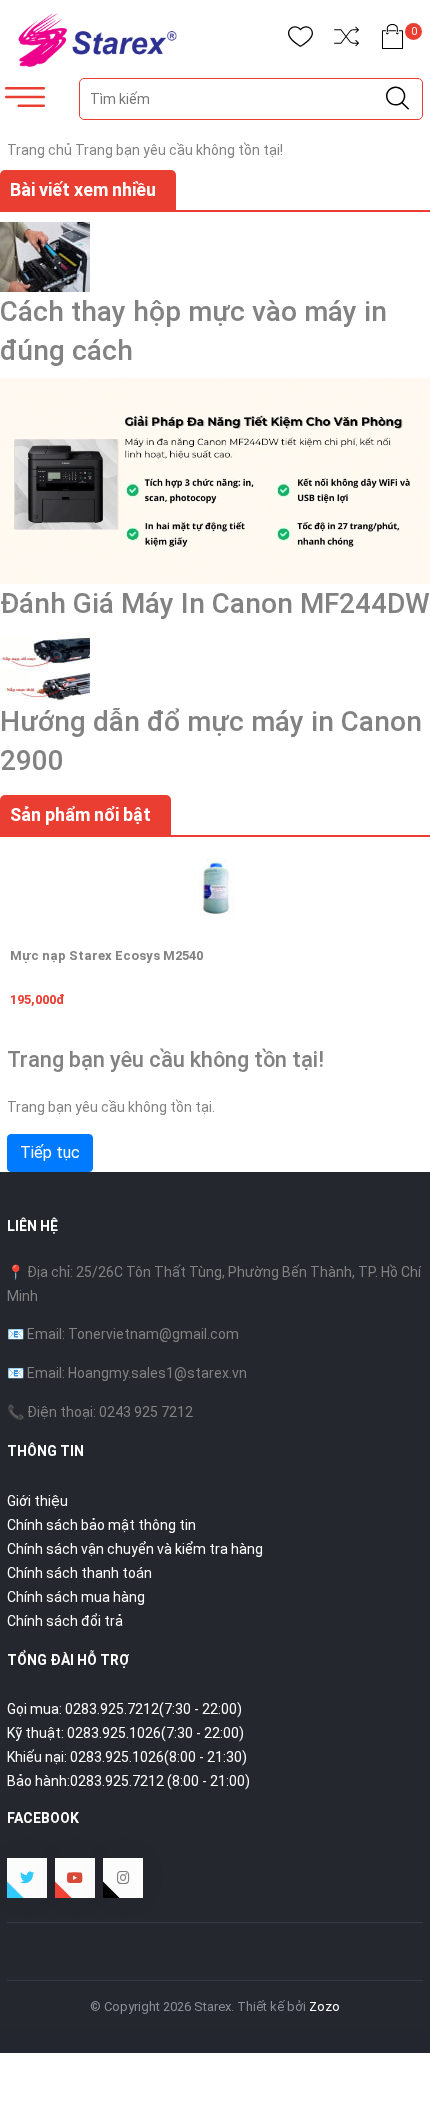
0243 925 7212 (146, 1412)
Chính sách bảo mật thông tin (101, 1525)
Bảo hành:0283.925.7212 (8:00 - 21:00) (128, 1781)
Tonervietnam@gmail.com (153, 1334)
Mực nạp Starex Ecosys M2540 (106, 955)
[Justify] (397, 99)
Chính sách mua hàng (76, 1597)
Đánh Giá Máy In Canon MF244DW (215, 603)
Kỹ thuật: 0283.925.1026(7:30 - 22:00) (125, 1733)
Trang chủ (39, 150)
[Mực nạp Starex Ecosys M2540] (215, 887)
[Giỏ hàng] (392, 40)
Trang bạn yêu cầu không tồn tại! (179, 150)
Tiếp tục (50, 1152)
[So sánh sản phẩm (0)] (346, 40)
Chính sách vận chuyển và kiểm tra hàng (135, 1549)
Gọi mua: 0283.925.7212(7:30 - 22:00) (124, 1709)
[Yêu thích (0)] (300, 40)
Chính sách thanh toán (79, 1573)
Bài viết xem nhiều (83, 189)
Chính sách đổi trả (65, 1621)
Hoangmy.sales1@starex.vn (157, 1373)
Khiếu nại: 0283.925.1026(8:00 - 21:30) (127, 1757)
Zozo (324, 2006)
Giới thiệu (37, 1501)
